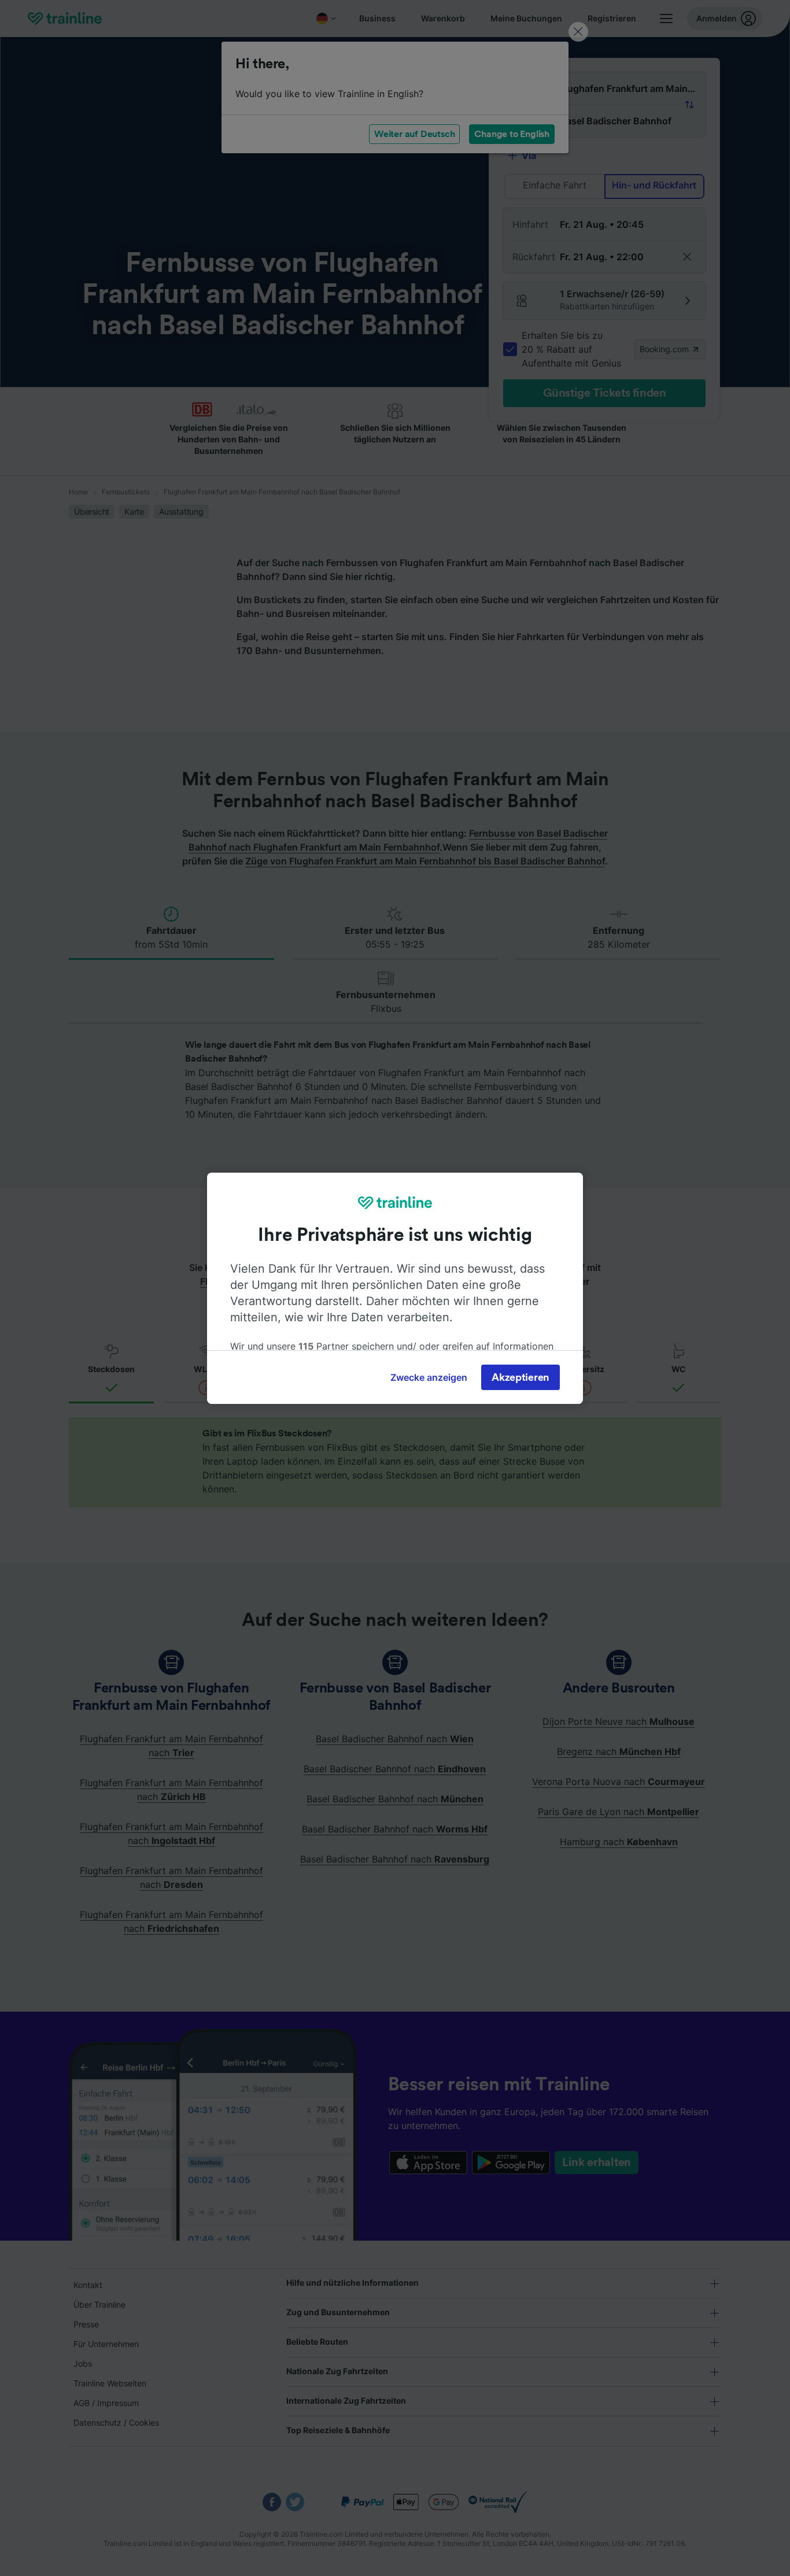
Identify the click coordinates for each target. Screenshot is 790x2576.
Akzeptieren (520, 1377)
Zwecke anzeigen (429, 1377)
